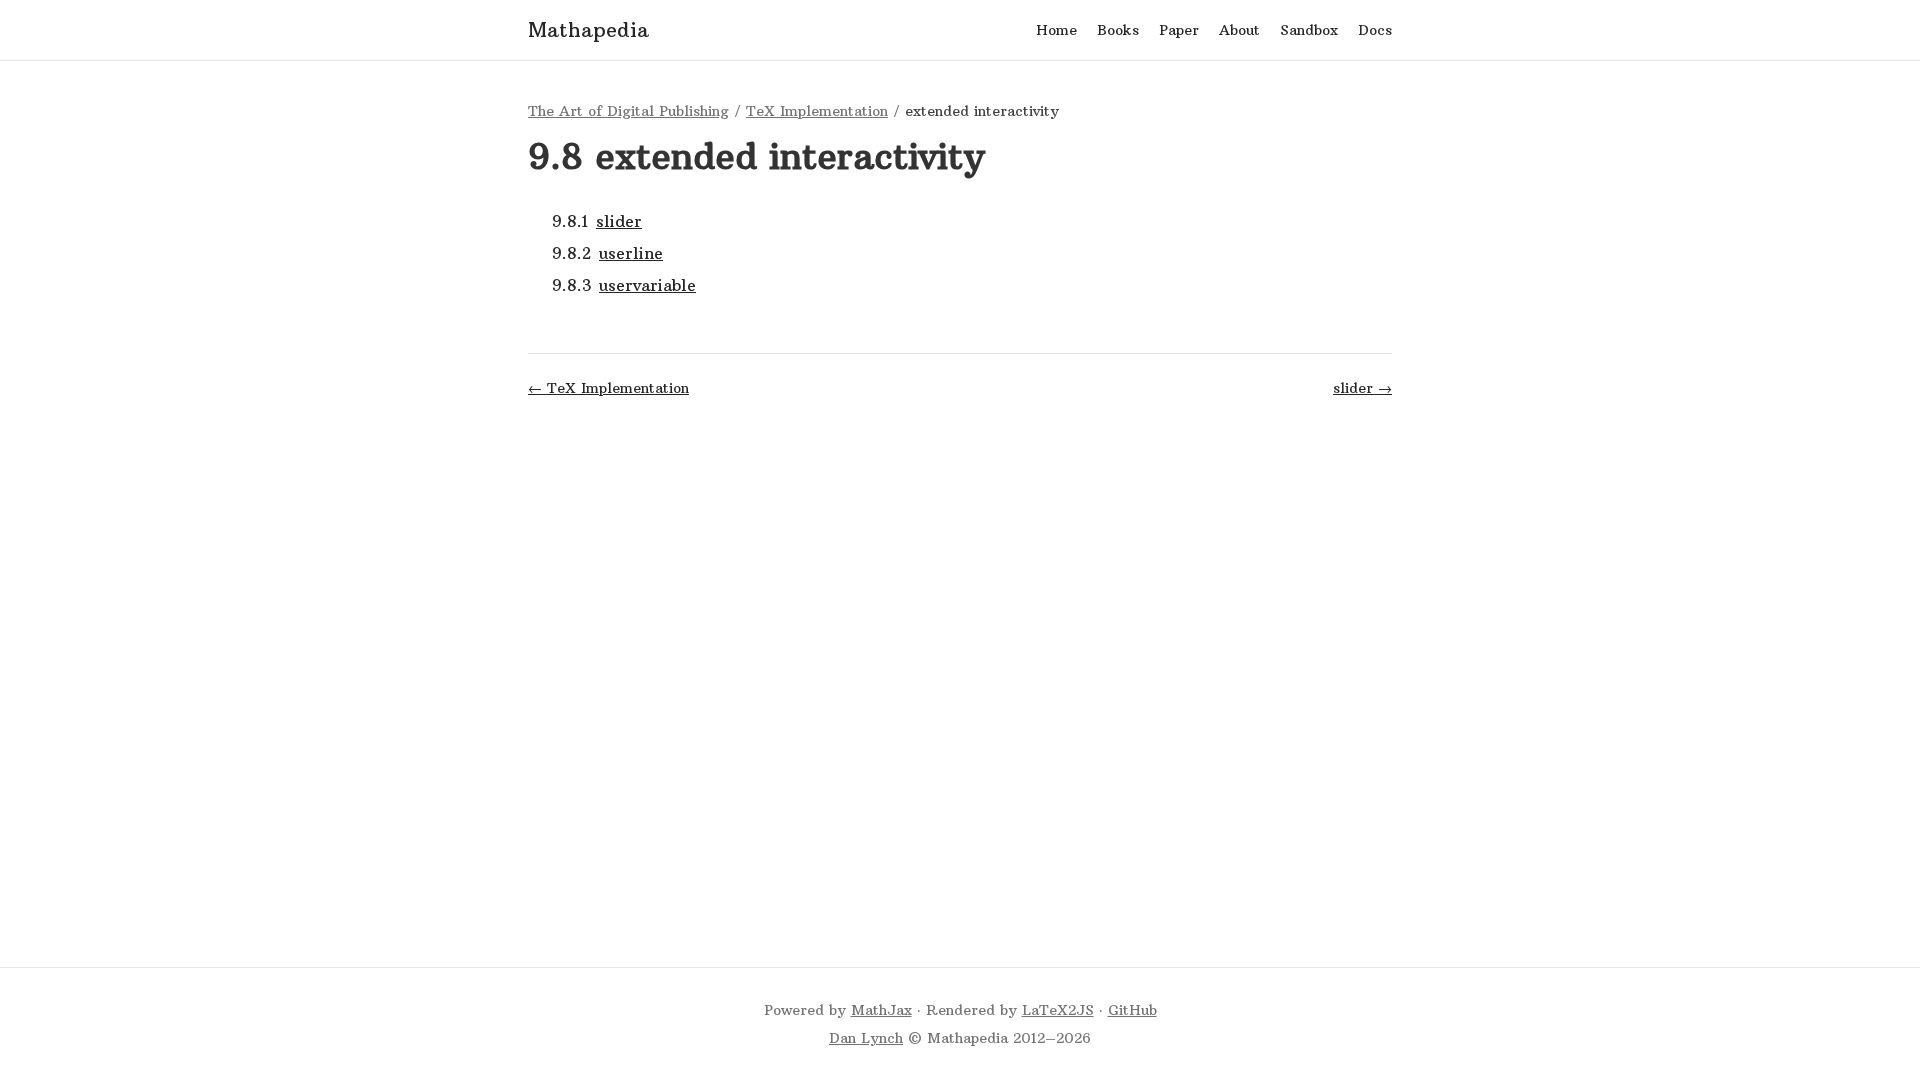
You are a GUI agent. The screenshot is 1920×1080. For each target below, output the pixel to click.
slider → (1362, 388)
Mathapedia (588, 29)
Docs (1375, 30)
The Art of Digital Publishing (628, 111)
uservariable (647, 285)
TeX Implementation (817, 111)
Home (1056, 30)
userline (631, 253)
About (1239, 30)
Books (1118, 30)
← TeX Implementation (608, 388)
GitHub (1132, 1010)
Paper (1179, 30)
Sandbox (1309, 30)
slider (619, 221)
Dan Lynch (866, 1038)
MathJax (881, 1010)
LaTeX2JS (1058, 1010)
